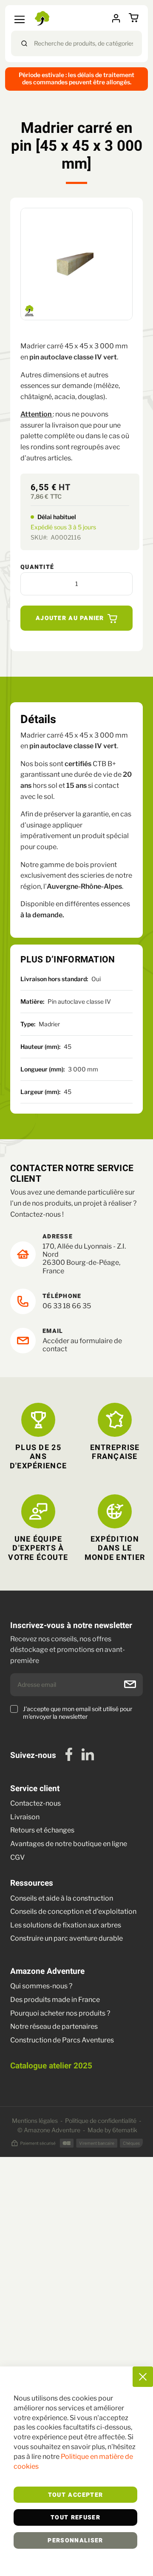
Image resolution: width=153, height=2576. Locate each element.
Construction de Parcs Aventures (62, 2040)
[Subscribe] (130, 1684)
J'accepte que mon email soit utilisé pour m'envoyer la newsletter (78, 1713)
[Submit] (24, 43)
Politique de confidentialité (101, 2121)
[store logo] (43, 18)
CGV (17, 1857)
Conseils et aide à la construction (62, 1898)
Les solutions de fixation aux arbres (66, 1925)
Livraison (25, 1817)
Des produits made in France (55, 2000)
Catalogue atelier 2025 (51, 2066)
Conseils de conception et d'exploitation (73, 1911)
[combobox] (76, 43)
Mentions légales (35, 2121)
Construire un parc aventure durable (67, 1938)
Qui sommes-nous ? (41, 1986)
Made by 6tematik (112, 2130)
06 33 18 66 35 (67, 1306)
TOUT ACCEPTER (76, 2495)
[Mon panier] (135, 18)
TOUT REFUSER (75, 2518)
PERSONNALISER (75, 2541)
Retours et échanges (42, 1830)
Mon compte (119, 18)
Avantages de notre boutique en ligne (69, 1844)
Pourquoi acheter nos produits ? (60, 2013)
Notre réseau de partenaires (54, 2026)
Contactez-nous (35, 1803)
